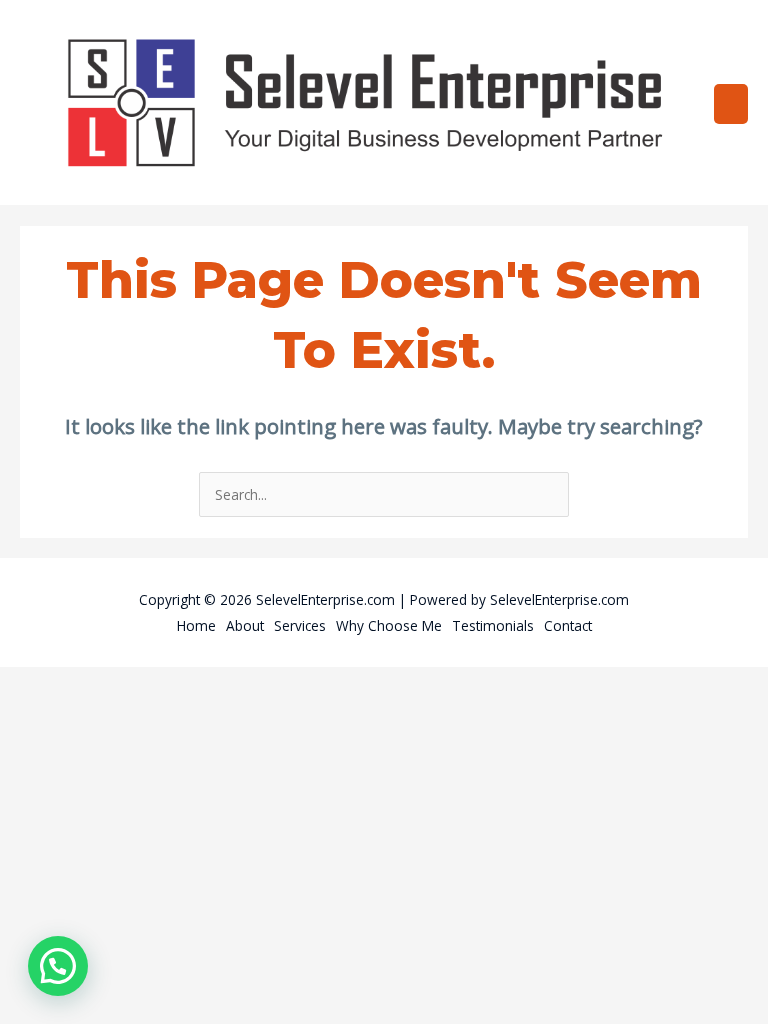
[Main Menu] (731, 104)
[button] (58, 966)
